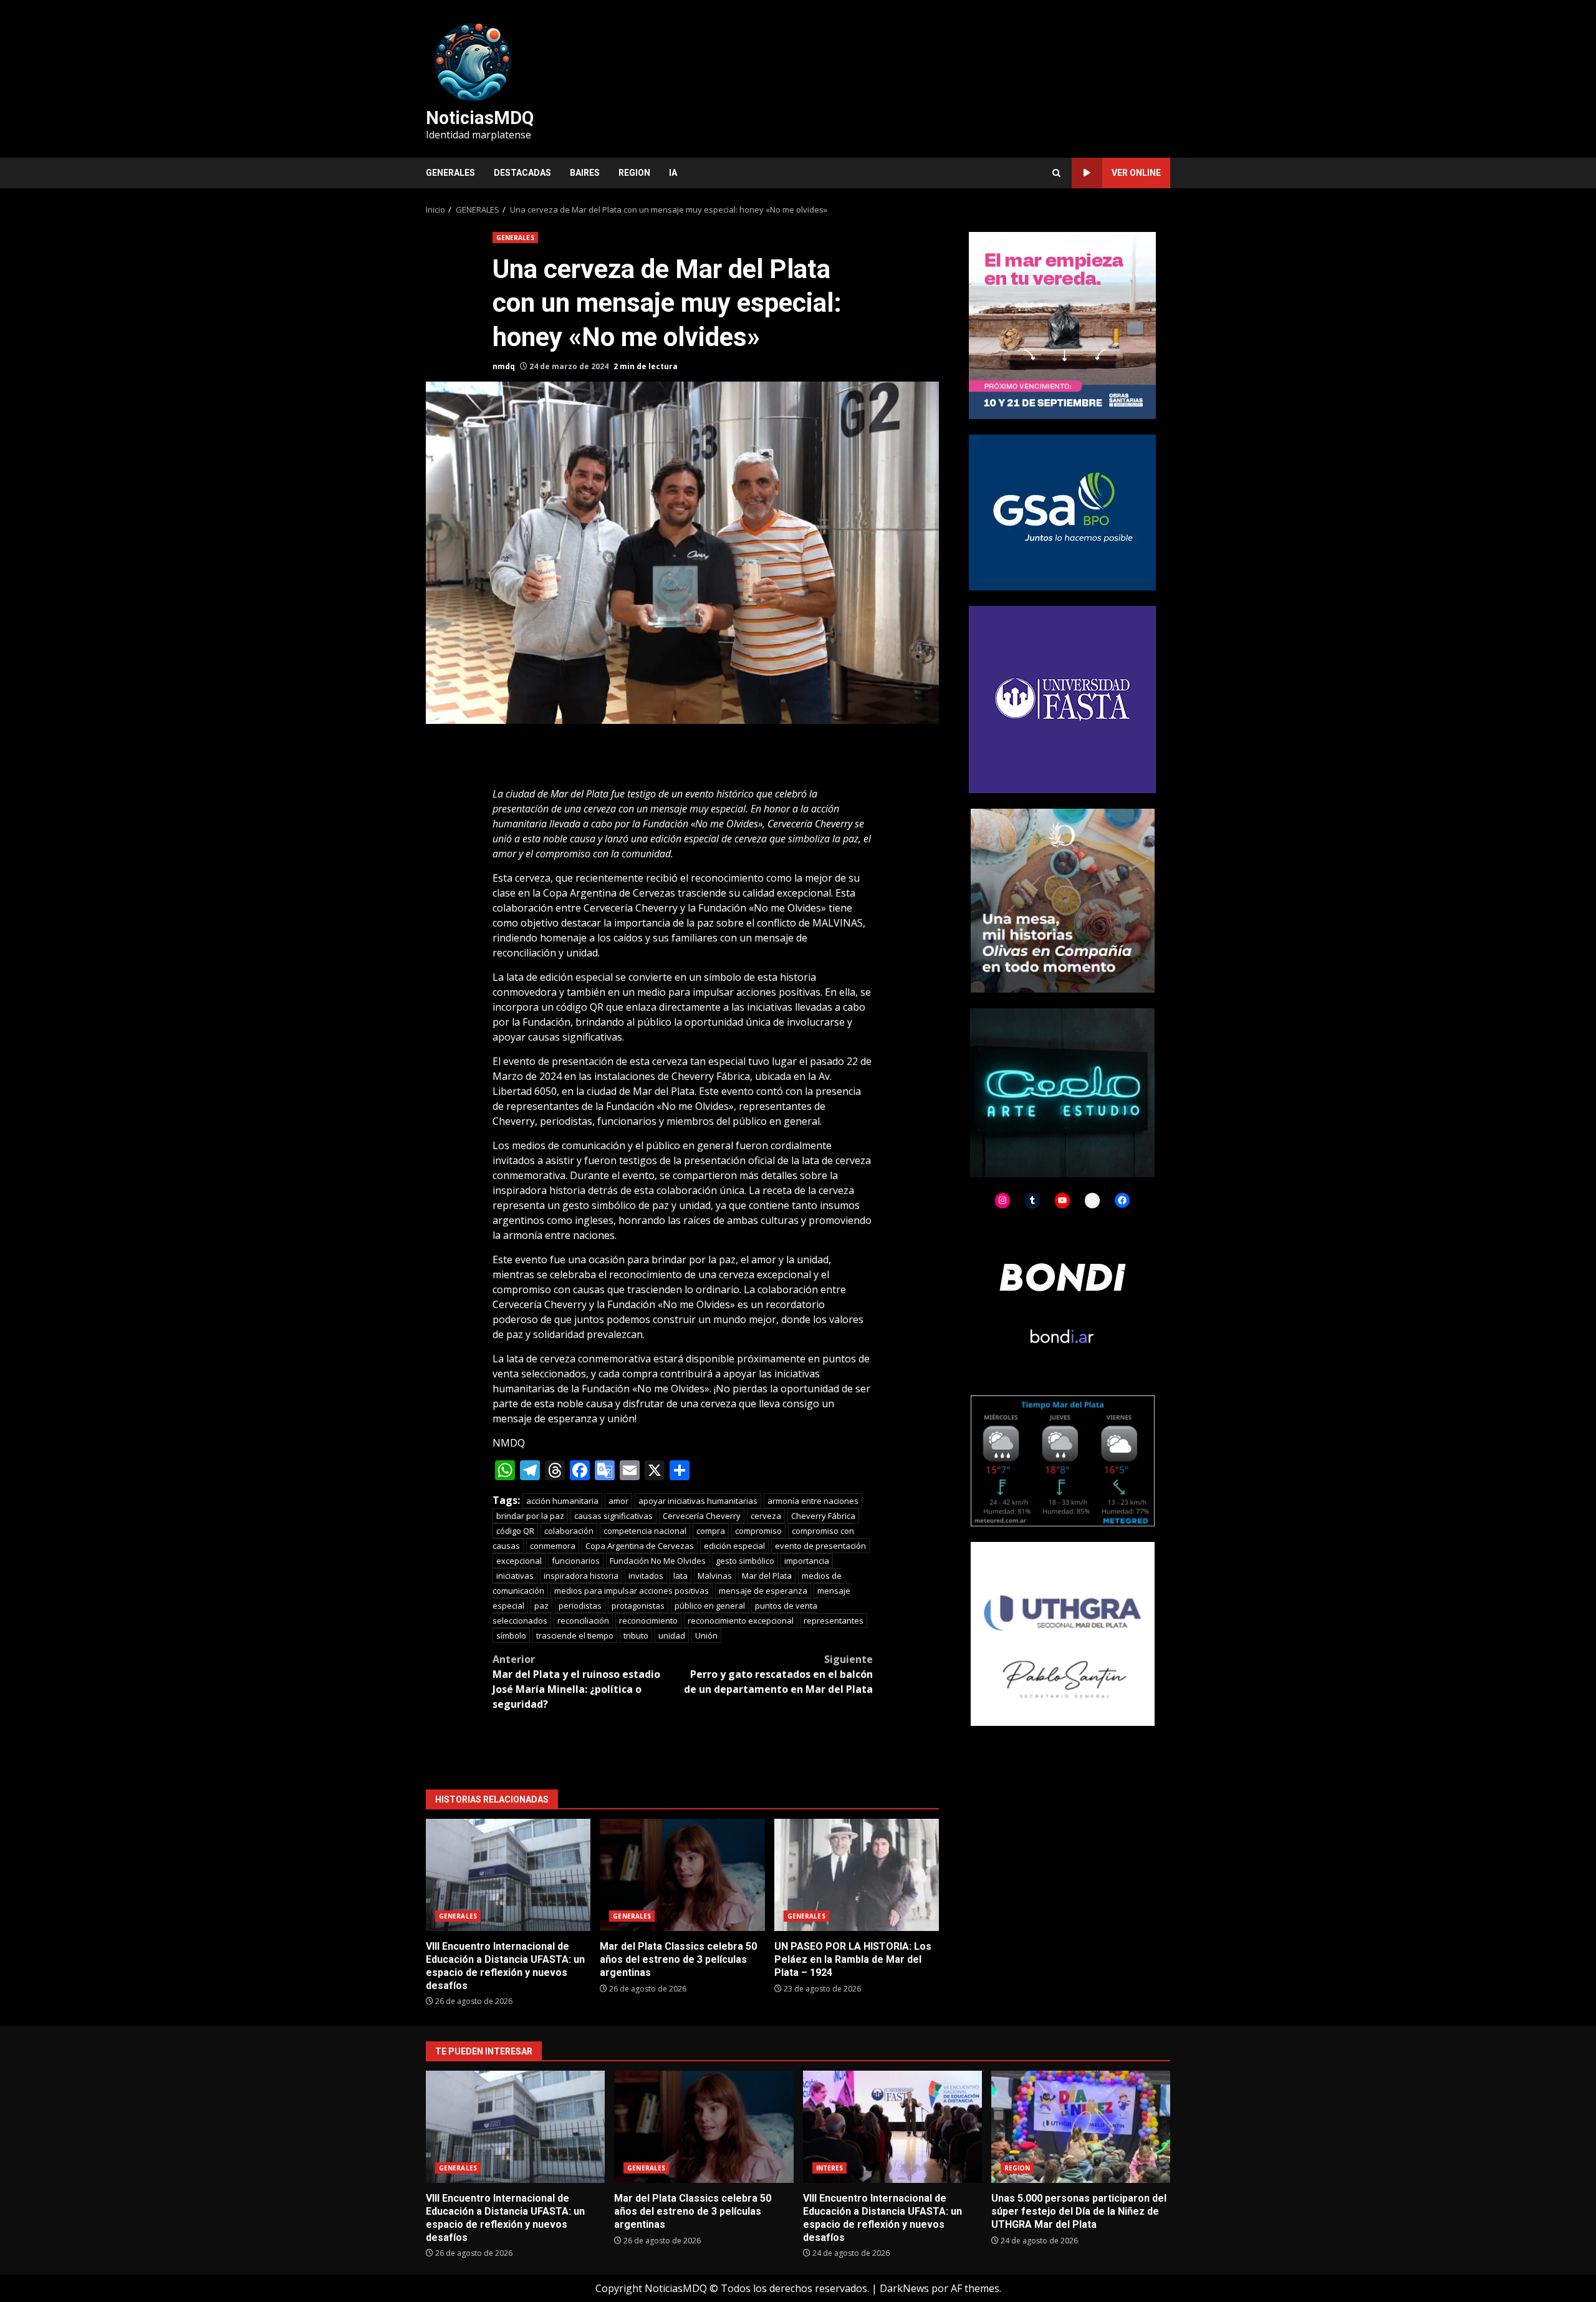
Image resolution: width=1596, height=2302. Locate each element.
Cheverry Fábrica (823, 1516)
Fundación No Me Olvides (658, 1561)
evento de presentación (820, 1546)
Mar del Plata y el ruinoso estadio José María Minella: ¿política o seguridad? (576, 1682)
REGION (634, 173)
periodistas (580, 1606)
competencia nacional (645, 1531)
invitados (646, 1576)
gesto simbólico (745, 1561)
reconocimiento (648, 1621)
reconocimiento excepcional (741, 1621)
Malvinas (715, 1576)
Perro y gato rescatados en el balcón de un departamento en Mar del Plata (778, 1674)
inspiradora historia (581, 1576)
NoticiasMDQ (480, 118)
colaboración (569, 1531)
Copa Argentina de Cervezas (640, 1546)
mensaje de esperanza (763, 1591)
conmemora (553, 1546)
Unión (706, 1635)
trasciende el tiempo (575, 1635)
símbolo (511, 1635)
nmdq (504, 366)
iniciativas (515, 1576)
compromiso (758, 1531)
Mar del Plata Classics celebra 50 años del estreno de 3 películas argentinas (682, 1875)
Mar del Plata (767, 1576)
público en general (710, 1606)
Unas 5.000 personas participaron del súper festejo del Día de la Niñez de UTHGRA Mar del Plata (1081, 2127)
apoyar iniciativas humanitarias (698, 1501)
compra (711, 1531)
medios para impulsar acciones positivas (632, 1591)
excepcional (519, 1561)
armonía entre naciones (813, 1501)
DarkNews (904, 2288)
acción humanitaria (562, 1501)
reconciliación (583, 1621)
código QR (515, 1531)
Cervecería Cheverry (702, 1516)
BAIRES (585, 173)
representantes (834, 1621)
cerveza (766, 1516)
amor (618, 1501)
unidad (672, 1635)
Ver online (1136, 173)
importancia (807, 1561)
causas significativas (613, 1516)
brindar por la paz (530, 1516)
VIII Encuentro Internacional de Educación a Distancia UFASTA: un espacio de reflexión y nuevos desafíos (508, 1875)
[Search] (1056, 173)
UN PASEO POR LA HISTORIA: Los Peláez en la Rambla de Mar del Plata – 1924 (857, 1875)
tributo (636, 1635)
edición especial (734, 1546)
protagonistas (638, 1606)
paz (541, 1606)
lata (680, 1576)
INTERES (830, 2168)
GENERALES (450, 173)
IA (673, 173)
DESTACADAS (522, 173)
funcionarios (576, 1561)
